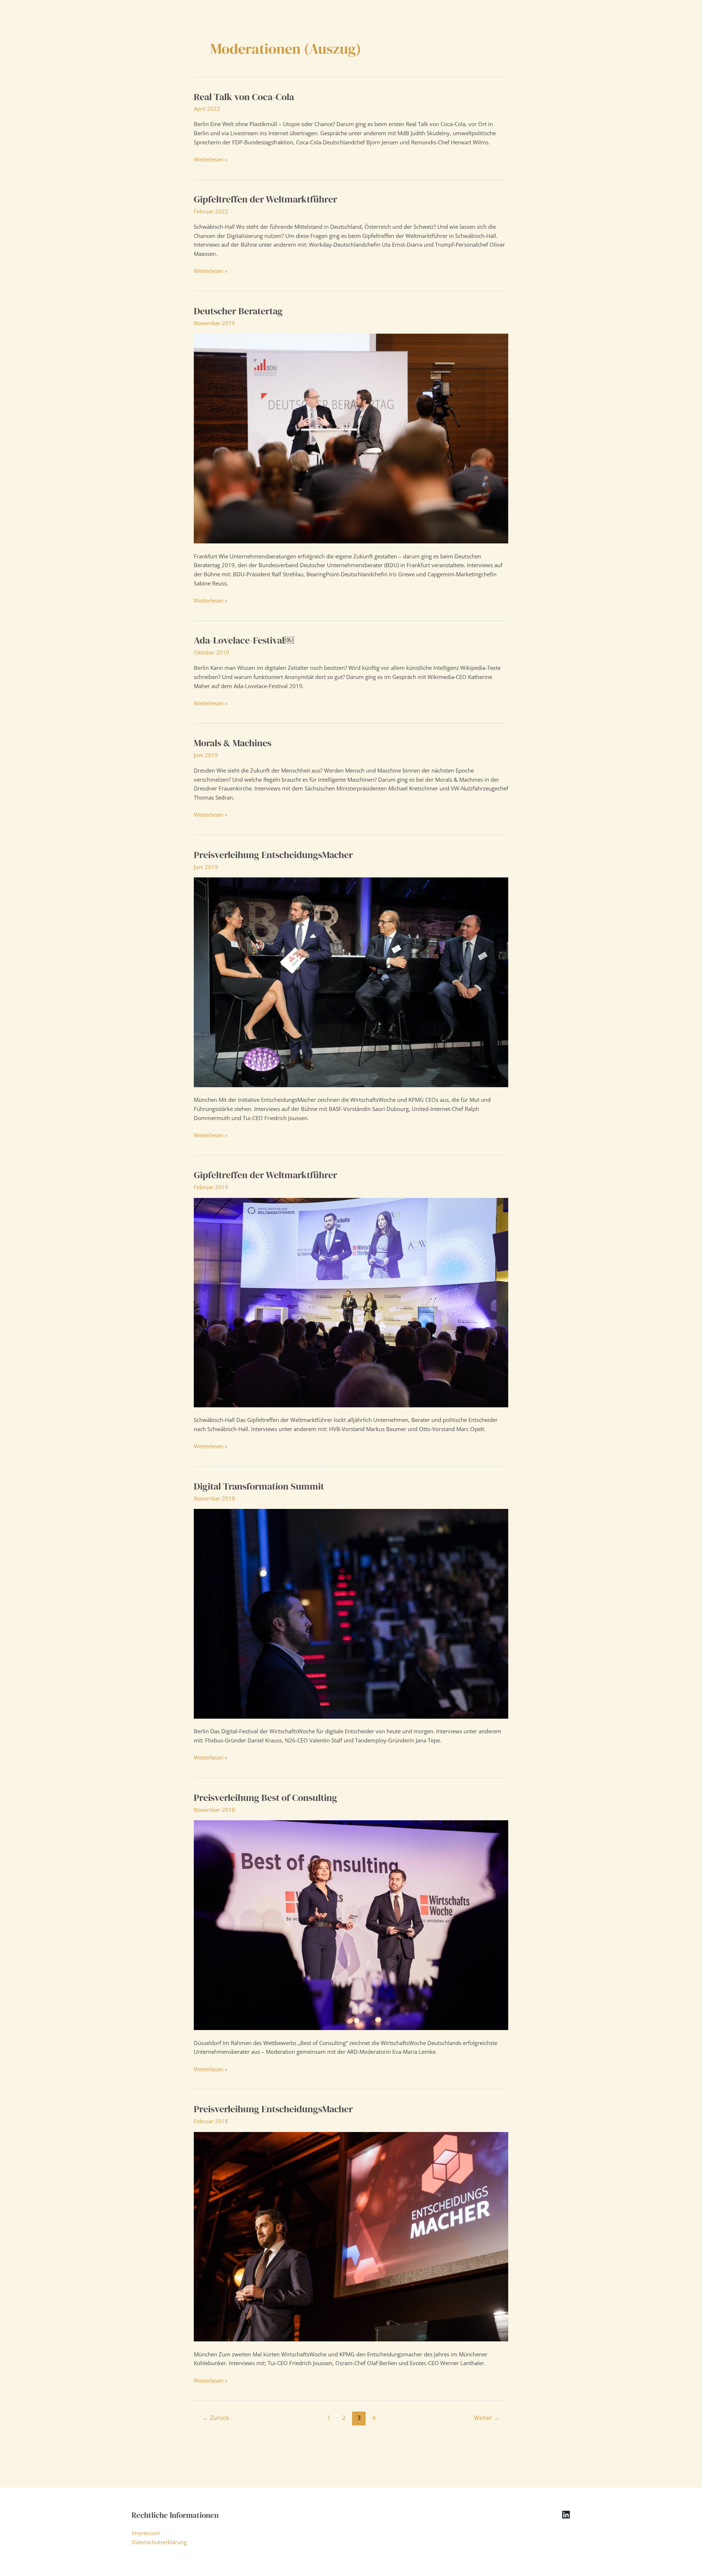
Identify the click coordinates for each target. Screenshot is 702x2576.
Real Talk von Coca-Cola (244, 97)
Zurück (216, 2418)
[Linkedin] (566, 2515)
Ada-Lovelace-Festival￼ (244, 640)
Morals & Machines (233, 743)
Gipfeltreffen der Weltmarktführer (265, 199)
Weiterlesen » (211, 160)
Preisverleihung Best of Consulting (265, 1798)
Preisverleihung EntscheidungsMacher (273, 855)
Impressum (146, 2533)
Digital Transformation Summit (259, 1486)
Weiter (487, 2418)
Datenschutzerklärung (159, 2542)
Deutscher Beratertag (238, 311)
